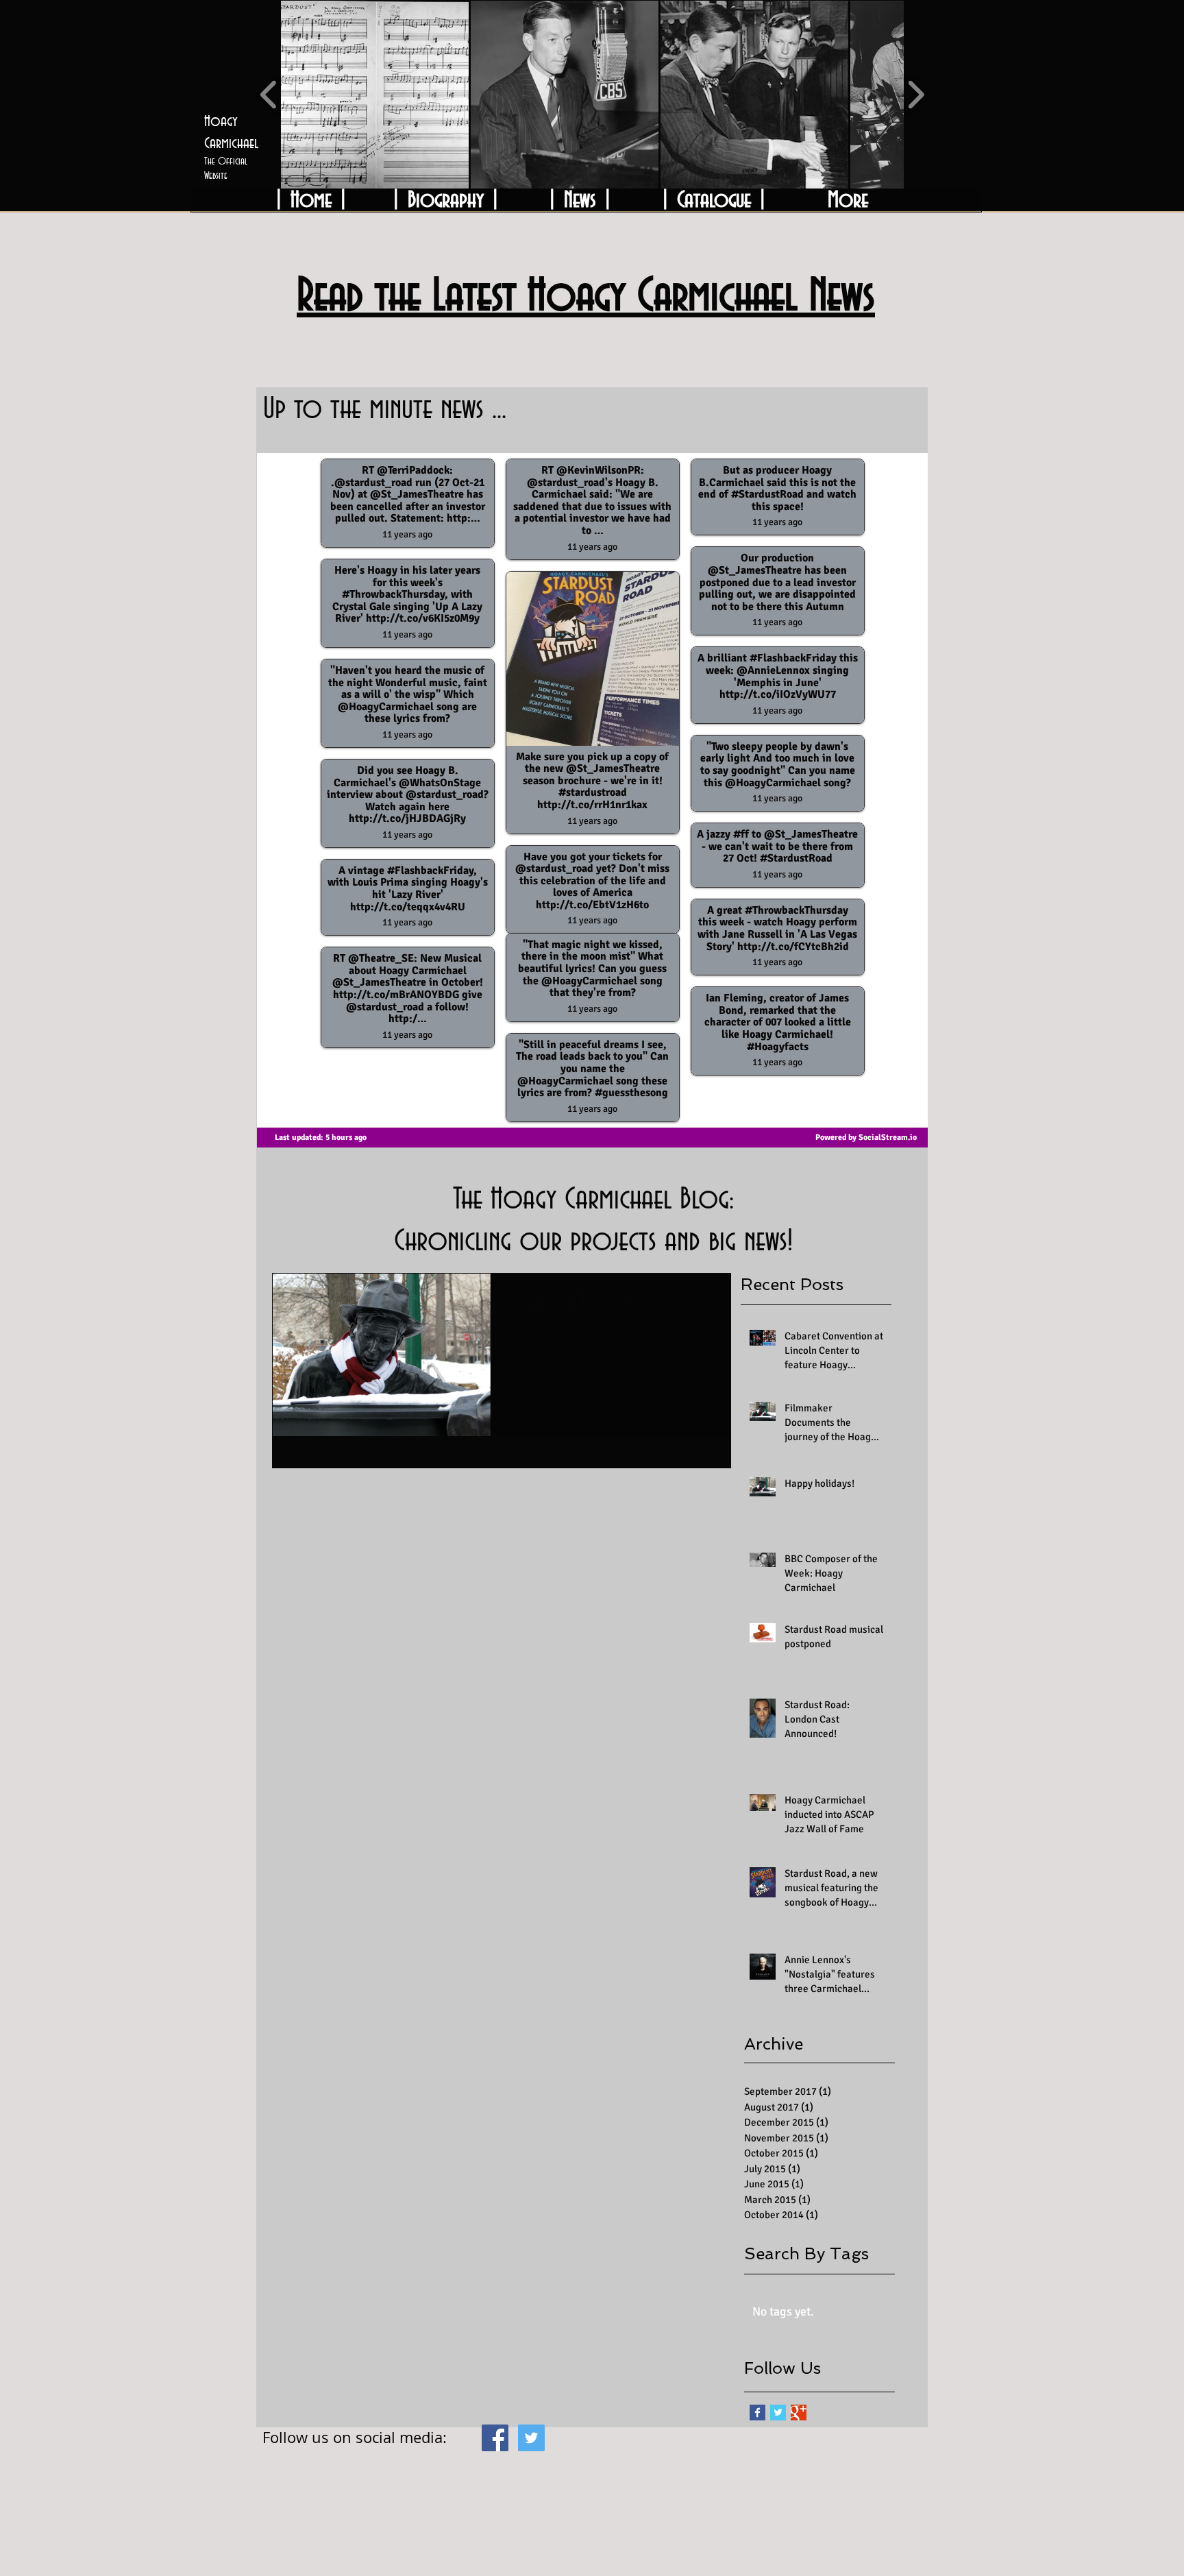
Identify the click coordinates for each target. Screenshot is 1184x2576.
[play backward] (269, 95)
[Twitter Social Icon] (531, 2438)
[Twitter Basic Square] (778, 2413)
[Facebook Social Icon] (495, 2438)
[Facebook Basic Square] (757, 2413)
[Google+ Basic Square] (799, 2413)
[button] (375, 95)
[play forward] (916, 95)
